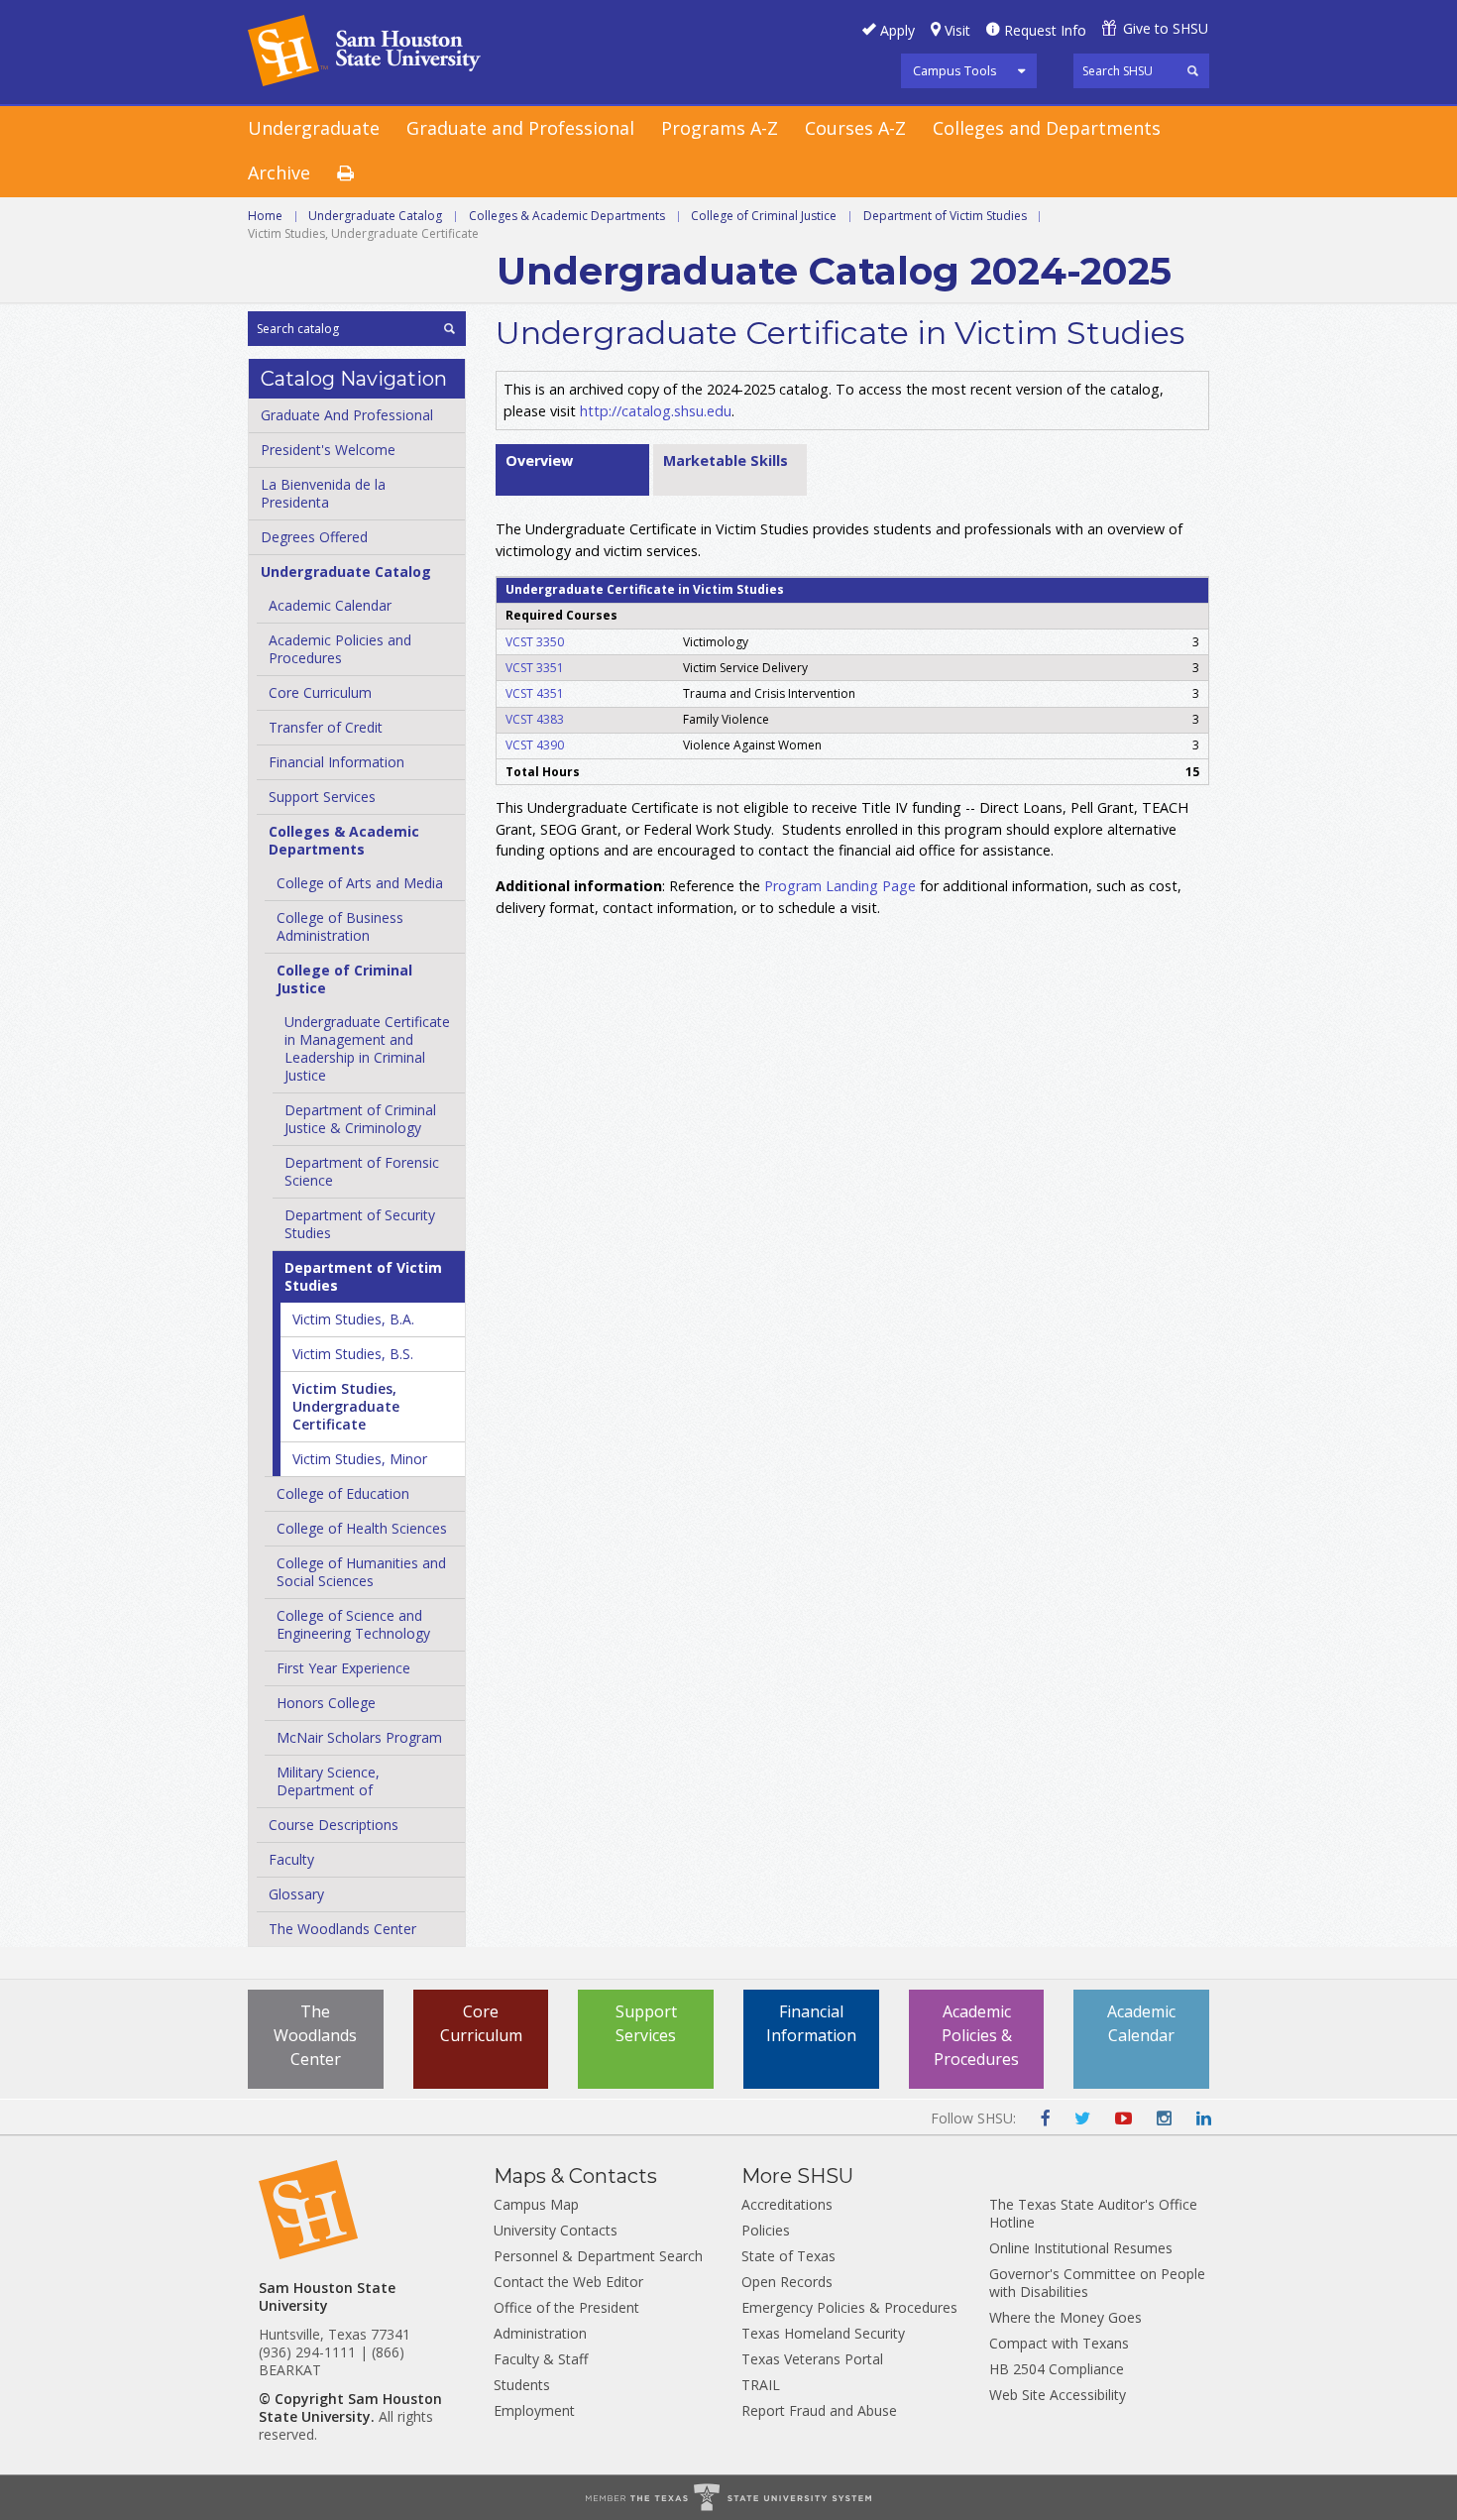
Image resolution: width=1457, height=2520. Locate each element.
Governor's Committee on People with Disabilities (1097, 2283)
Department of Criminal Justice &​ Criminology (360, 1119)
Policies (766, 2230)
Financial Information (336, 762)
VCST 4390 (535, 745)
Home (265, 216)
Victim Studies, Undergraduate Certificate (346, 1406)
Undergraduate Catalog (375, 216)
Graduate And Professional (347, 415)
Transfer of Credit (326, 727)
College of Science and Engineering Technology (353, 1624)
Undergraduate (314, 128)
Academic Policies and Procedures (340, 649)
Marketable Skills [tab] (726, 460)
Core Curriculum (320, 692)
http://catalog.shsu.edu (656, 411)
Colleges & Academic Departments (567, 216)
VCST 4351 (535, 693)
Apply (897, 30)
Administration (540, 2333)
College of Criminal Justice (764, 216)
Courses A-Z (855, 128)
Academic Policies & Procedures (976, 2035)
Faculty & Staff (541, 2359)
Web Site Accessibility (1058, 2395)
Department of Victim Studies (945, 216)
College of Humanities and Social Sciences (361, 1572)
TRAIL (761, 2385)
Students (522, 2385)
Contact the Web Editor (568, 2282)
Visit (957, 30)
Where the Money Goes (1065, 2317)
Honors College (326, 1703)
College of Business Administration (340, 926)
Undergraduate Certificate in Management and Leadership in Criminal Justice (367, 1048)
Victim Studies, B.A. (353, 1319)
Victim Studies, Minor (360, 1459)
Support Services (322, 797)
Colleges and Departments (1047, 128)
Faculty (291, 1859)
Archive (279, 172)
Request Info (1045, 30)
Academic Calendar (330, 605)
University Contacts (556, 2230)
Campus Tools (955, 70)
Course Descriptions (334, 1825)
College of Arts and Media (360, 883)
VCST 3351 (535, 668)
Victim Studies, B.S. (353, 1354)
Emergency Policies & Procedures (849, 2307)
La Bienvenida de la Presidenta (323, 493)
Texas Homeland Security (823, 2333)
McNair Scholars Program (359, 1737)
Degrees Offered (314, 537)
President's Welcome (328, 450)
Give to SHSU (1166, 28)
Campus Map (536, 2204)
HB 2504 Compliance (1057, 2369)
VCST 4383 (535, 719)
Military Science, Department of (328, 1781)
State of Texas (788, 2256)
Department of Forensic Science (362, 1171)
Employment (534, 2410)
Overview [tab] (539, 460)
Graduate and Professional (520, 128)
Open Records (787, 2282)
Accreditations (787, 2204)
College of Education (343, 1493)
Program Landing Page (840, 886)
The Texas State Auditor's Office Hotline (1093, 2213)
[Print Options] (359, 174)
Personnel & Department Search (598, 2256)
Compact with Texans (1059, 2343)
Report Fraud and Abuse (819, 2410)
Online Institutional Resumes (1081, 2248)
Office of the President (566, 2307)
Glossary (296, 1894)
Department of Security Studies (360, 1224)
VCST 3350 (535, 642)
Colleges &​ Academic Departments (344, 840)
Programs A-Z (720, 128)
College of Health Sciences (362, 1528)
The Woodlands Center (342, 1929)
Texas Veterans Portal (812, 2359)
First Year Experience (343, 1668)
